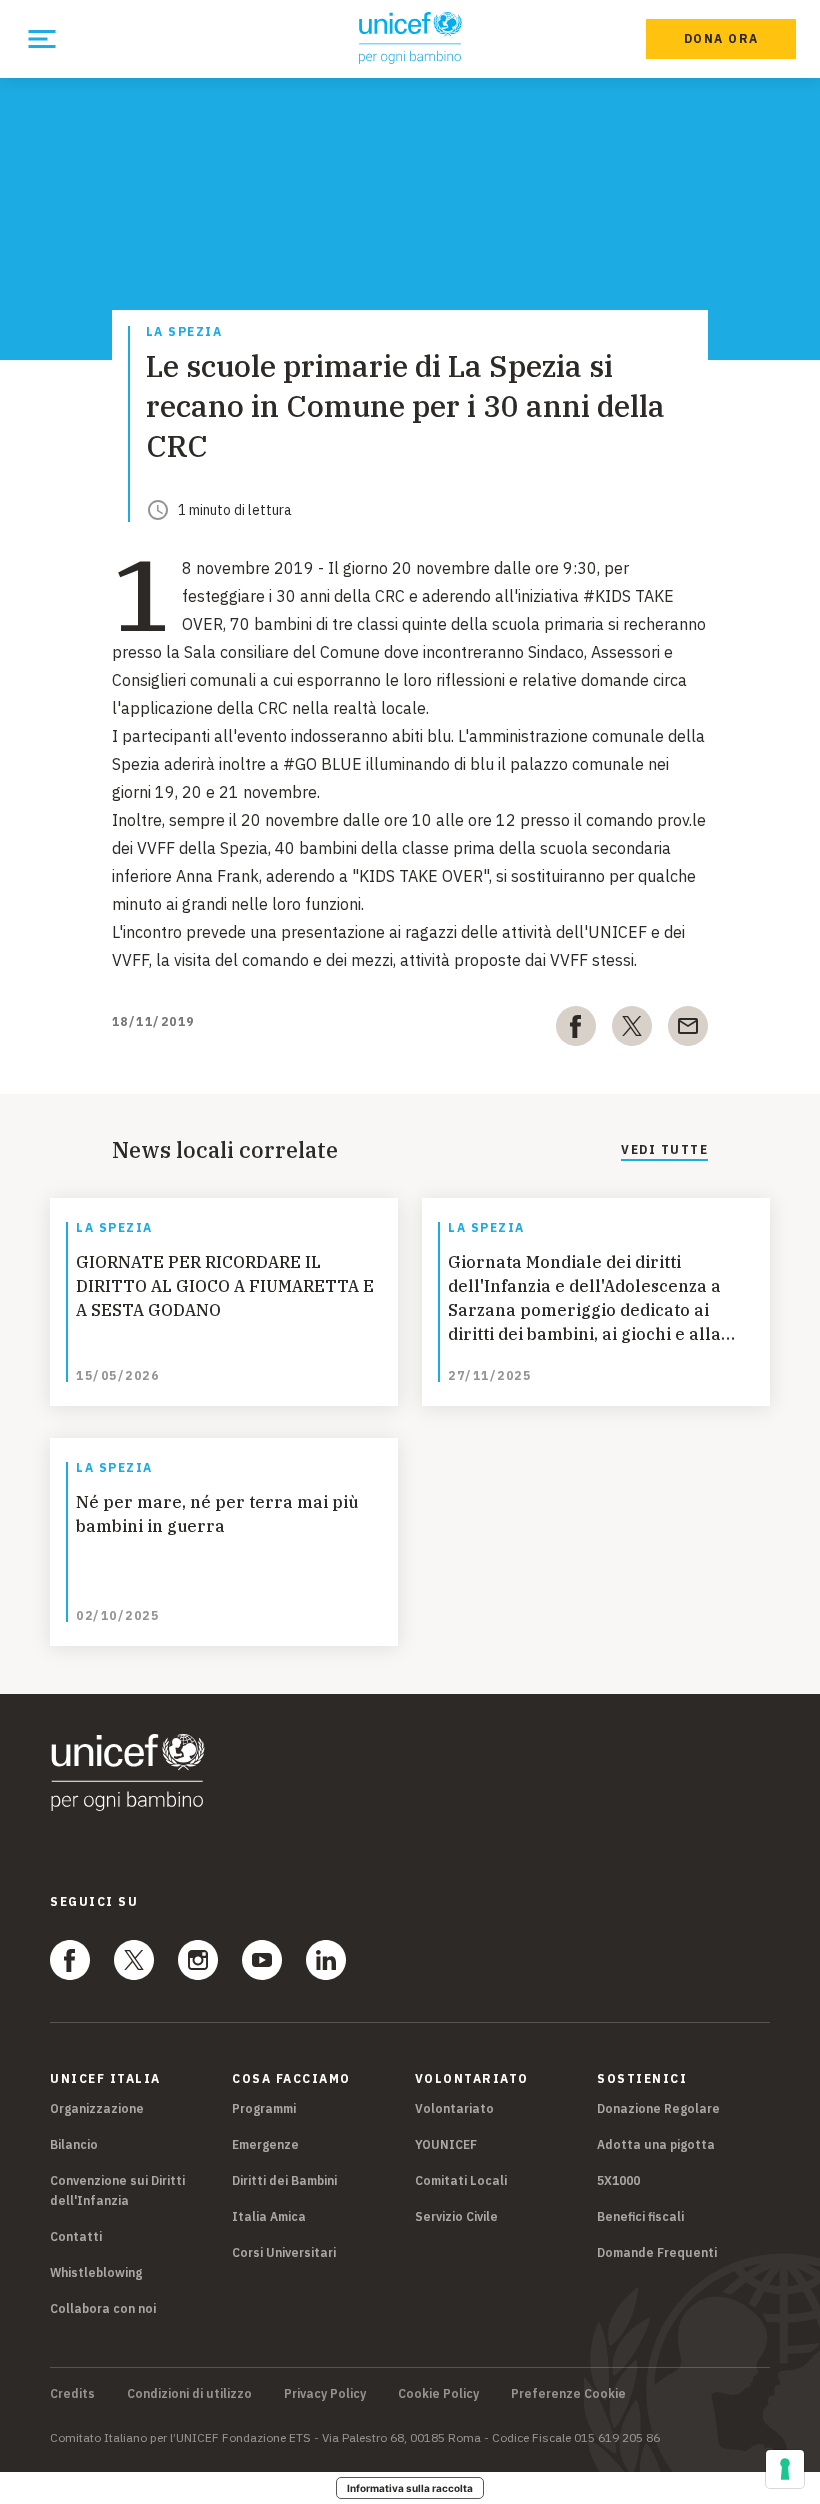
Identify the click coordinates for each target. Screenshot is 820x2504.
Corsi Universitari (284, 2252)
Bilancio (74, 2144)
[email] (688, 1030)
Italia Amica (269, 2216)
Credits (72, 2394)
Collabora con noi (103, 2308)
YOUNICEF (446, 2144)
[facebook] (576, 1030)
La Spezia (184, 332)
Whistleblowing (96, 2272)
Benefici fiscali (640, 2216)
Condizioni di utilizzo (189, 2394)
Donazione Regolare (658, 2108)
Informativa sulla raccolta (410, 2488)
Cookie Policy (438, 2394)
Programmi (264, 2108)
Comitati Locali (461, 2180)
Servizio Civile (456, 2216)
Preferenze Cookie (568, 2394)
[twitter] (632, 1030)
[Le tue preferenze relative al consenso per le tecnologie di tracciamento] (785, 2469)
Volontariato (454, 2108)
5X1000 (618, 2180)
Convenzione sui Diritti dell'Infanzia (117, 2190)
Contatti (76, 2236)
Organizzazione (97, 2108)
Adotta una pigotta (656, 2144)
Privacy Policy (325, 2394)
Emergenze (265, 2144)
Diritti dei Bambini (284, 2180)
